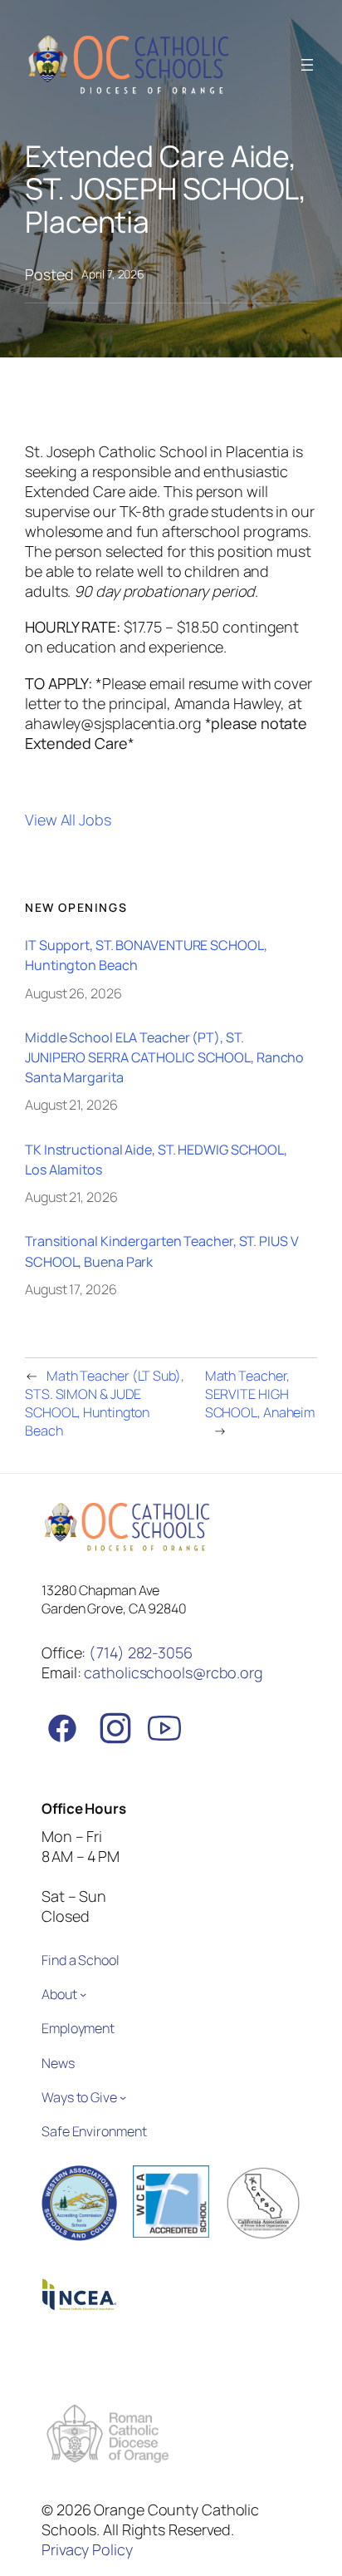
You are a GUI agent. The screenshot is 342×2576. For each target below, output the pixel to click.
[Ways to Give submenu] (123, 2096)
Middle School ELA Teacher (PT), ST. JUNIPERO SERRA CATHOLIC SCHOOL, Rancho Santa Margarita (164, 1057)
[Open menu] (307, 65)
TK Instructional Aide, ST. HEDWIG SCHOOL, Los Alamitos (156, 1160)
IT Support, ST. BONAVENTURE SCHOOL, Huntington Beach (146, 955)
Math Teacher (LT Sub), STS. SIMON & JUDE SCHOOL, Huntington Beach (105, 1403)
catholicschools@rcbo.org (173, 1672)
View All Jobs (68, 820)
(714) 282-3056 (141, 1652)
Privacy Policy (87, 2549)
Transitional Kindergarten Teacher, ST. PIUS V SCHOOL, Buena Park (162, 1251)
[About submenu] (83, 1994)
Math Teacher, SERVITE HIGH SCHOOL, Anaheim (260, 1394)
